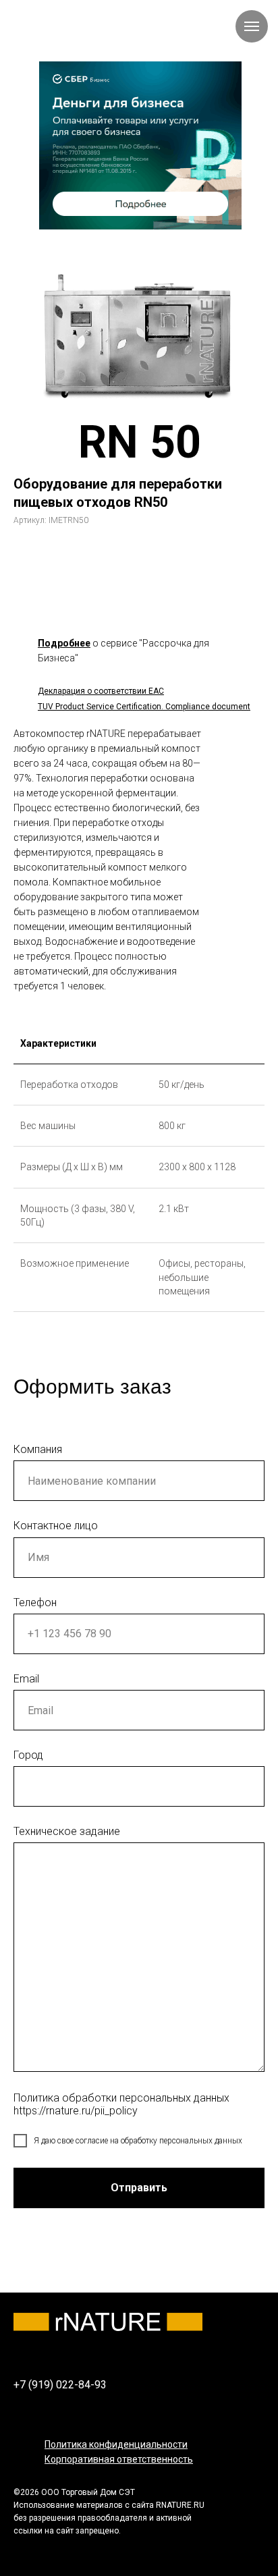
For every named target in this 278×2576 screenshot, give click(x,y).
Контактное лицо (56, 1526)
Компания (38, 1449)
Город (28, 1755)
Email (26, 1679)
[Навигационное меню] (252, 26)
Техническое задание (67, 1831)
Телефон (35, 1602)
